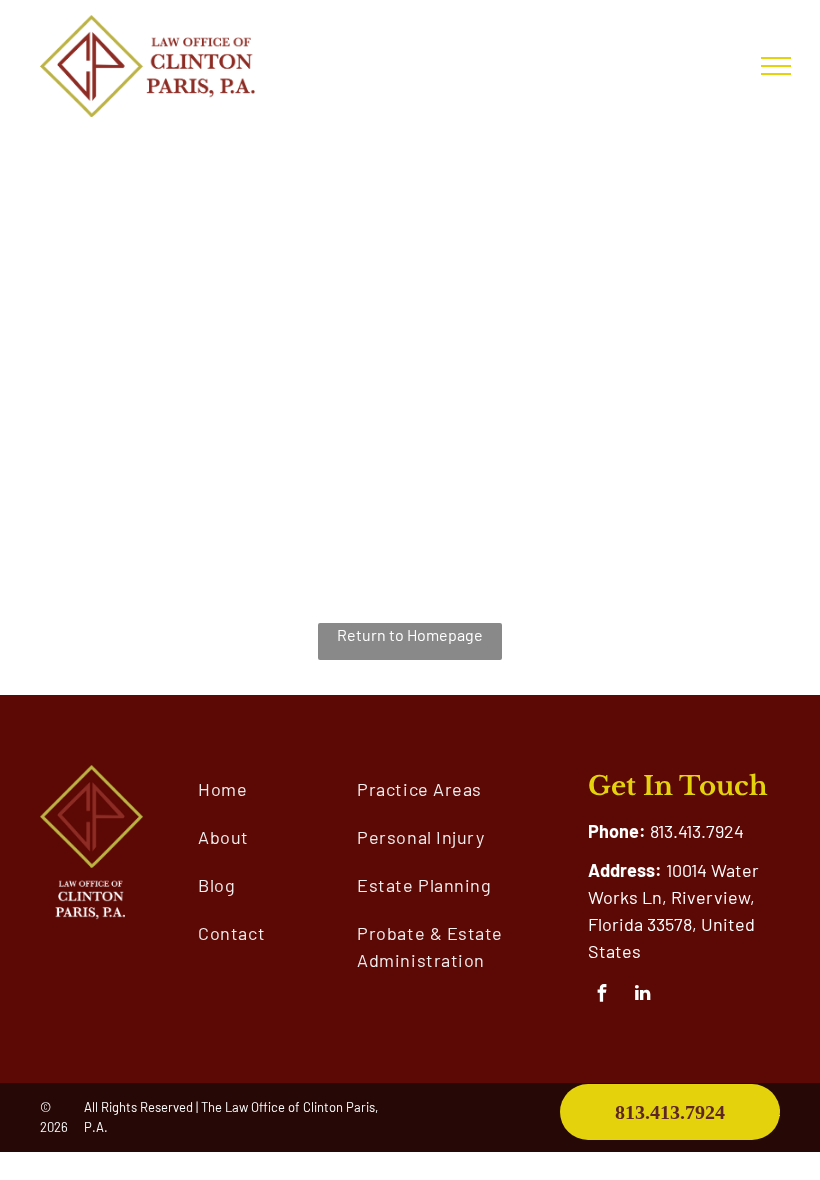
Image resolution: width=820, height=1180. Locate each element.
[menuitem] (279, 789)
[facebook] (601, 996)
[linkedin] (642, 996)
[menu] (776, 66)
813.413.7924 (697, 831)
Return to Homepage (410, 634)
